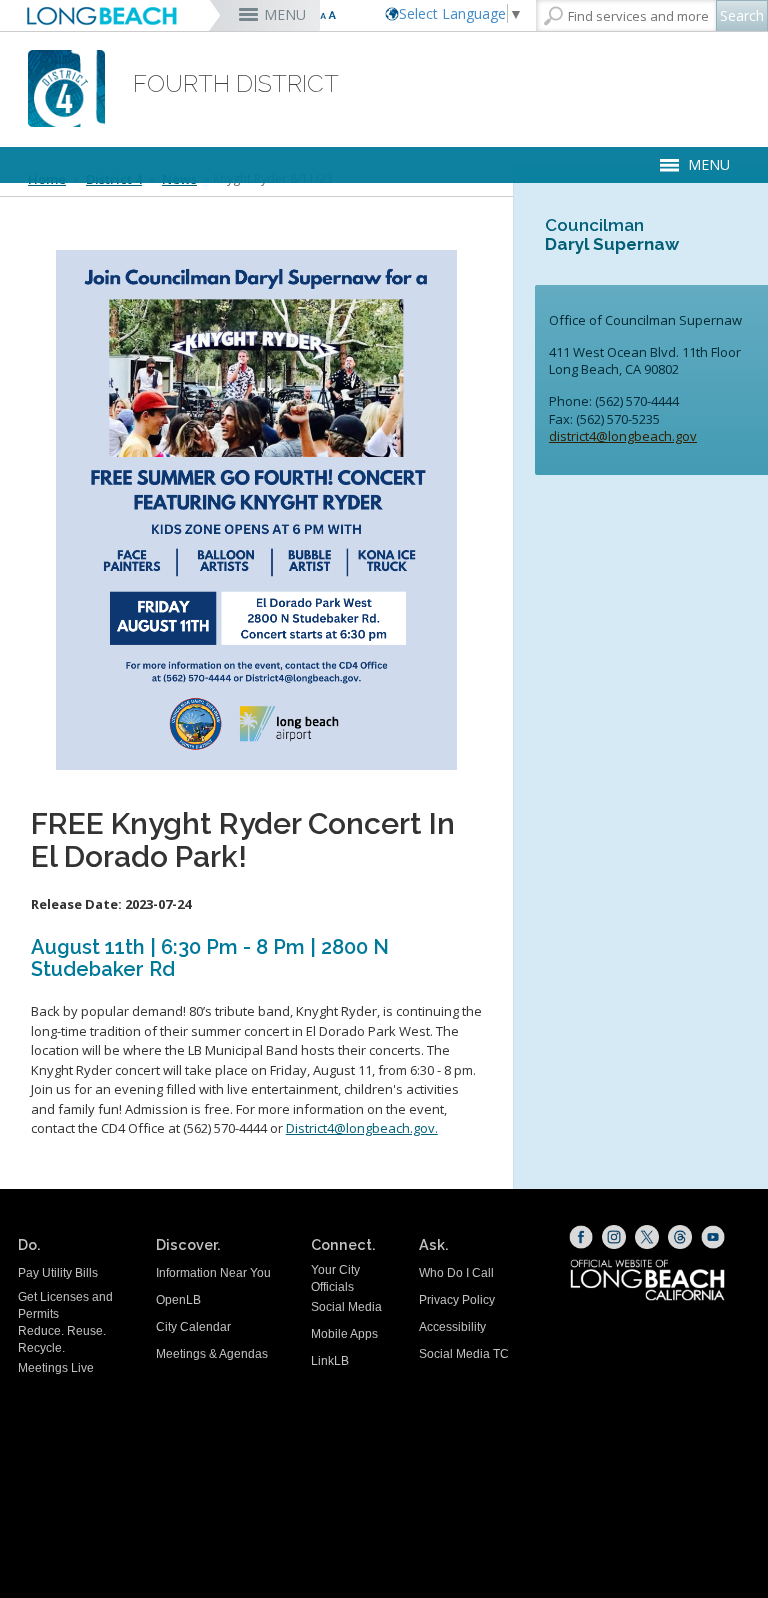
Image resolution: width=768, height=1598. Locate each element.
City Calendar (193, 1327)
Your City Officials (335, 1278)
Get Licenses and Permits (65, 1305)
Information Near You (213, 1273)
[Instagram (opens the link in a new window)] (614, 1237)
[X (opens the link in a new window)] (647, 1237)
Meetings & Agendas (212, 1354)
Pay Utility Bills (58, 1273)
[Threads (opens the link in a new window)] (680, 1237)
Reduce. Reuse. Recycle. (62, 1339)
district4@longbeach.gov (623, 436)
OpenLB (178, 1300)
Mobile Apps (344, 1334)
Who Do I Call (456, 1273)
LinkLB (330, 1361)
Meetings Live (56, 1368)
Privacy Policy (457, 1300)
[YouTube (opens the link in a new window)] (713, 1237)
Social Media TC (464, 1354)
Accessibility (452, 1327)
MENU (285, 14)
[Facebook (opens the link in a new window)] (581, 1237)
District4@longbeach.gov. (362, 1128)
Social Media (346, 1307)
